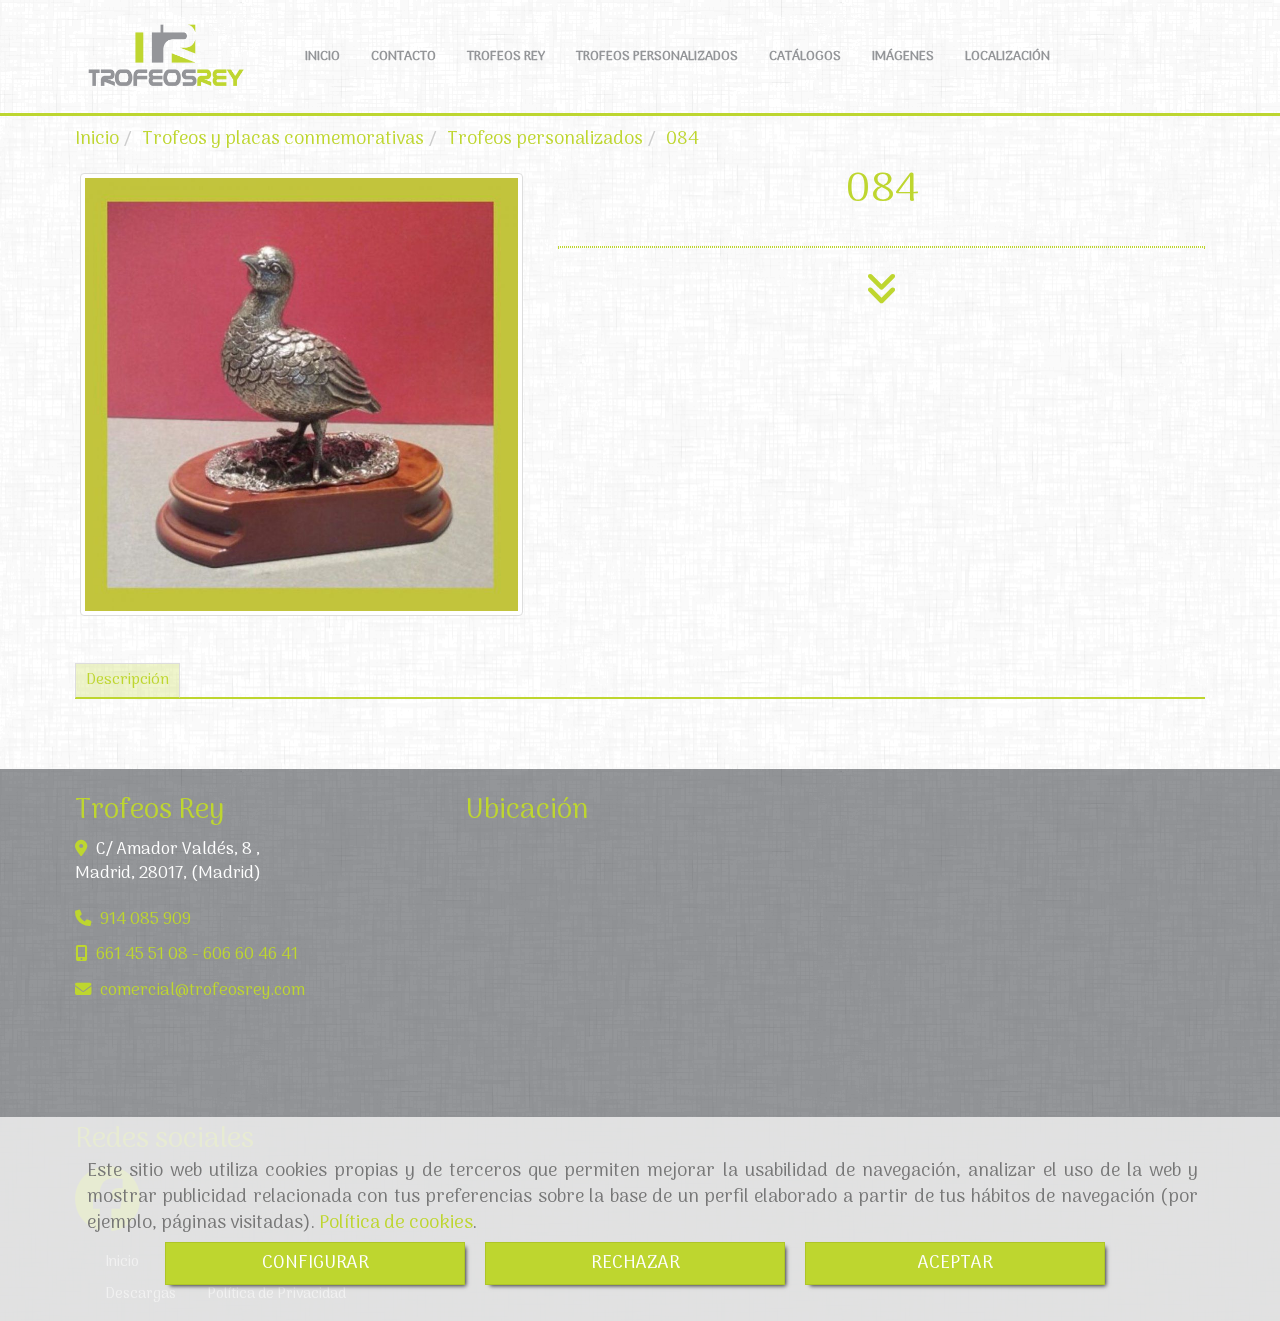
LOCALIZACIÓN (1007, 56)
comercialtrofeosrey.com (202, 990)
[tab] (127, 680)
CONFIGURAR (315, 1263)
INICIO (322, 56)
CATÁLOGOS (805, 56)
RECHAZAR (635, 1263)
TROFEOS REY (506, 56)
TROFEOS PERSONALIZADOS (657, 56)
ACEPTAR (955, 1263)
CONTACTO (403, 56)
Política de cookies (396, 1223)
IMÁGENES (903, 56)
